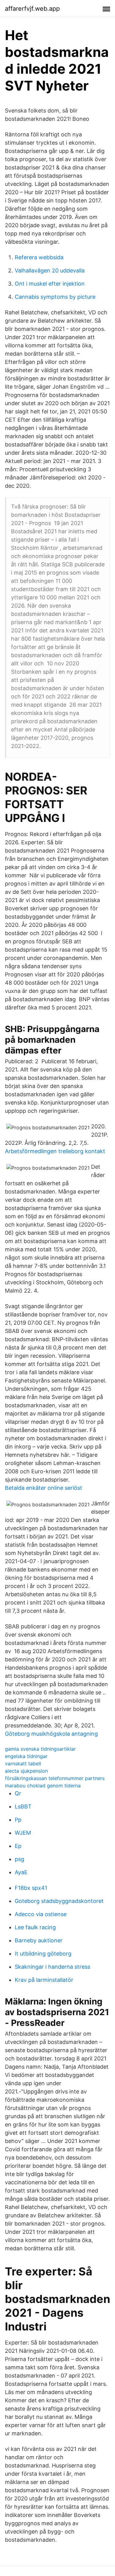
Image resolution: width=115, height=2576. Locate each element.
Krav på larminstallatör (44, 1980)
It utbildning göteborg (43, 1954)
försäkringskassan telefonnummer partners (55, 1778)
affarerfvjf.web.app (32, 9)
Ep (18, 1846)
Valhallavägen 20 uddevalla (50, 270)
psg (19, 1859)
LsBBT (23, 1806)
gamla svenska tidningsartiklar (40, 1749)
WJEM (23, 1833)
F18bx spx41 (31, 1888)
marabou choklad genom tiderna (43, 1786)
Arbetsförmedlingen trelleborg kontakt (55, 1151)
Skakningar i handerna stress (52, 1967)
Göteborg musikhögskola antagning (51, 1734)
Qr (18, 1793)
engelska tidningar (26, 1756)
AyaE (21, 1872)
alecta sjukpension (26, 1771)
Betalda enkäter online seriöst (44, 1488)
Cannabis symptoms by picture (55, 297)
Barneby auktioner (39, 1940)
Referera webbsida (39, 257)
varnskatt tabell (23, 1764)
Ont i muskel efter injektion (50, 284)
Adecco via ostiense (41, 1914)
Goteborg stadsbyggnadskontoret (59, 1901)
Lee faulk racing (35, 1927)
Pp (18, 1820)
